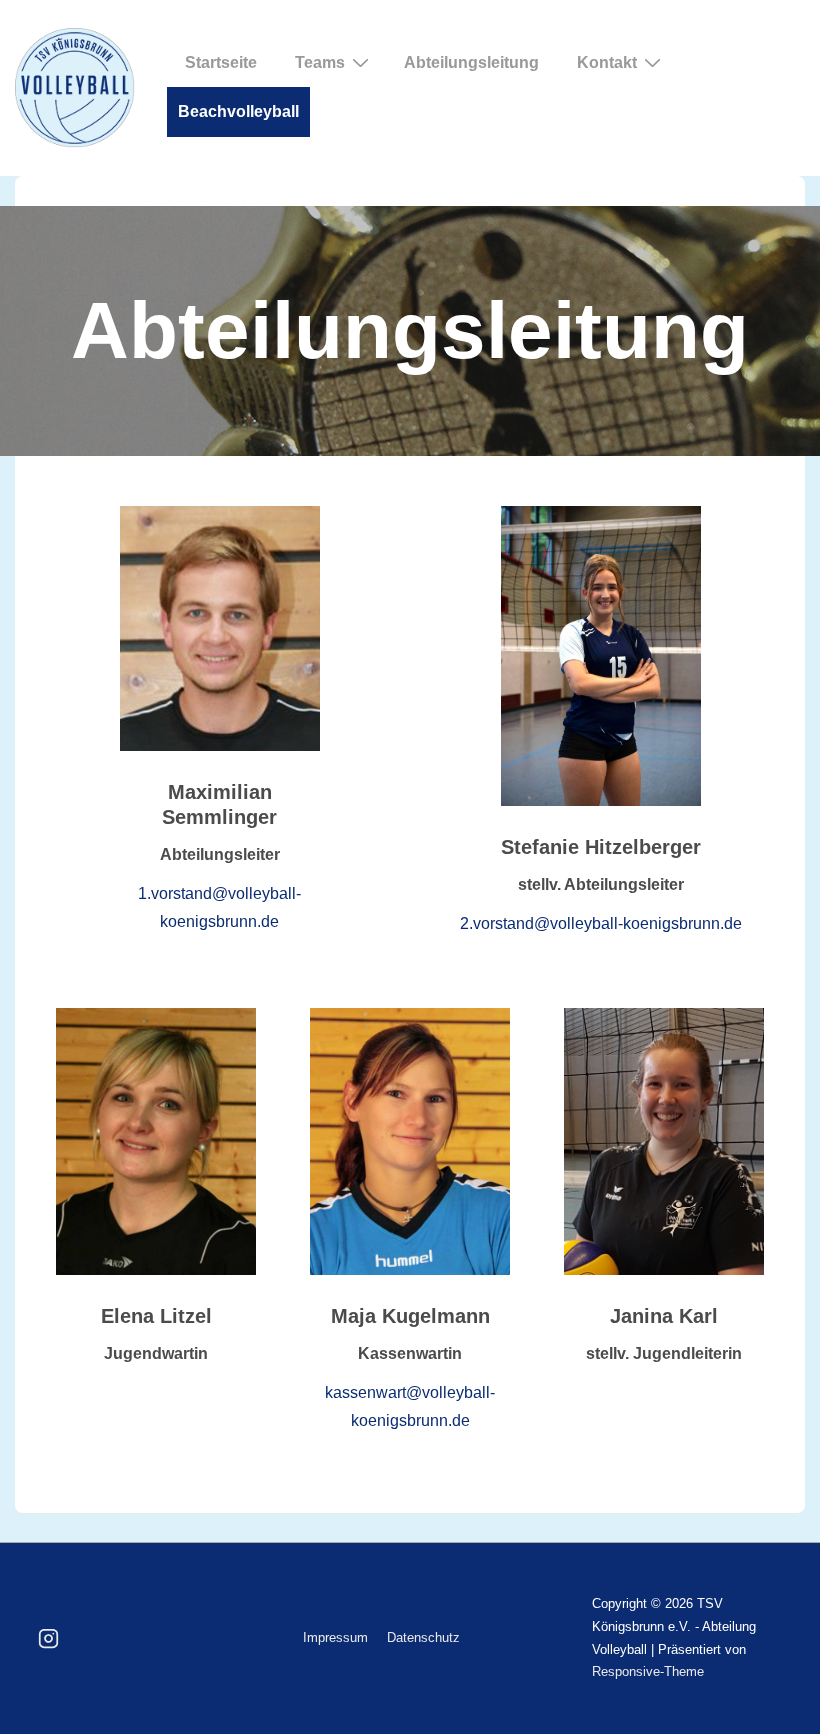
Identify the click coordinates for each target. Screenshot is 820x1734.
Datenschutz (423, 1637)
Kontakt (607, 62)
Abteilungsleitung (471, 62)
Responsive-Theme (648, 1671)
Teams (320, 62)
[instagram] (49, 1639)
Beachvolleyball (238, 111)
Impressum (335, 1637)
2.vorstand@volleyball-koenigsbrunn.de (601, 923)
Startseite (221, 62)
